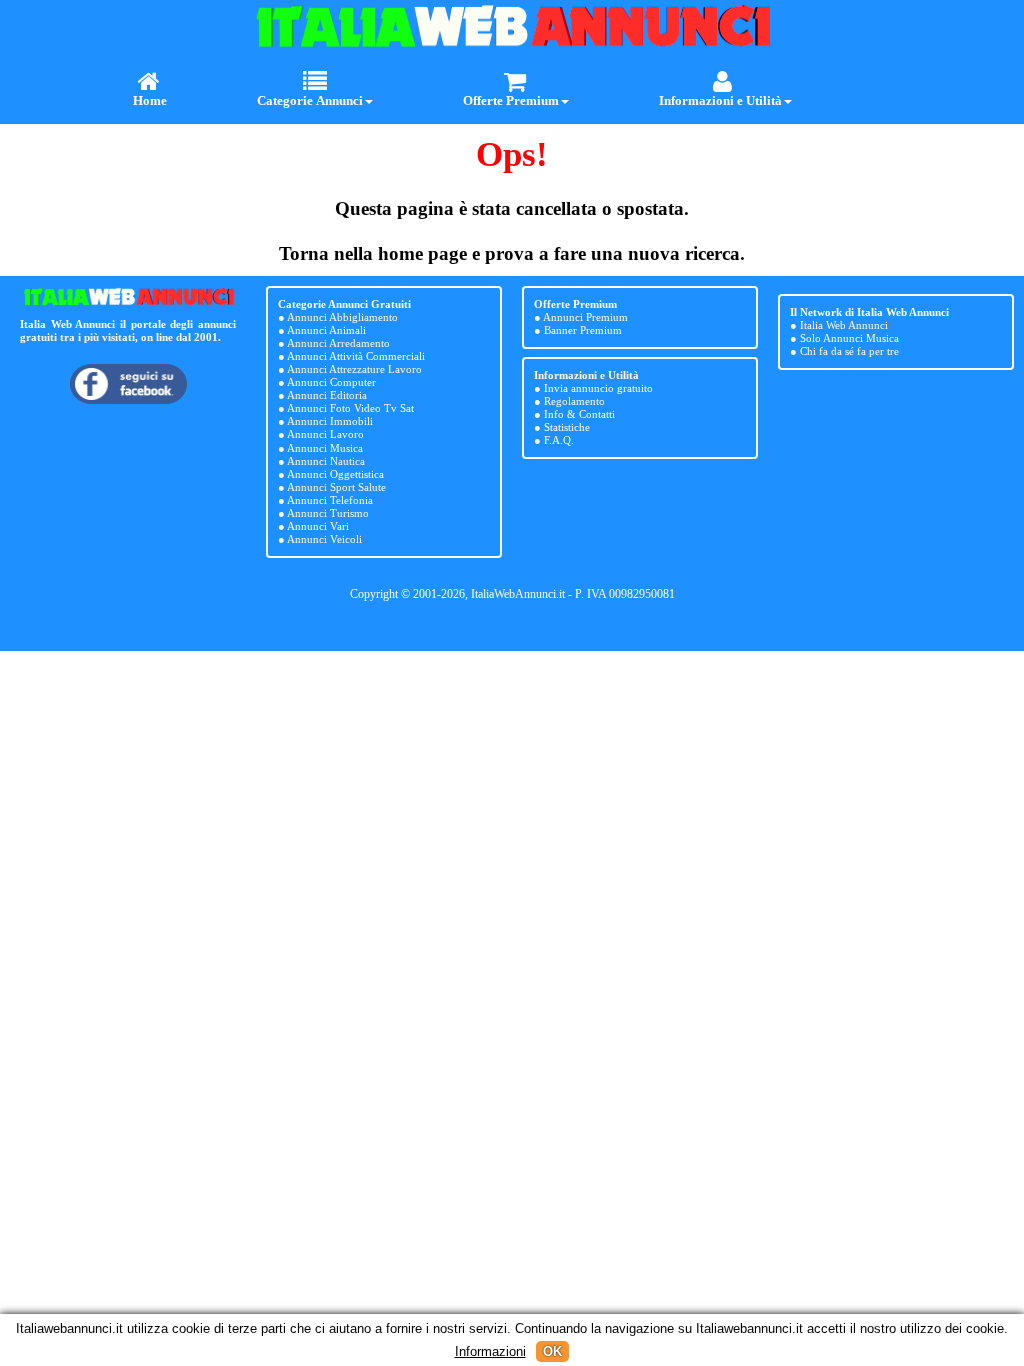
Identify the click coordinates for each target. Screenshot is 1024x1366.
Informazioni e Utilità (720, 100)
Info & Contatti (579, 414)
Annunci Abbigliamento (342, 317)
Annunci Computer (331, 382)
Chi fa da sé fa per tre (849, 351)
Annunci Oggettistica (335, 474)
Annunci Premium (585, 317)
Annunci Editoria (327, 395)
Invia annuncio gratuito (598, 388)
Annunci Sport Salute (336, 487)
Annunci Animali (326, 330)
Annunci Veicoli (324, 539)
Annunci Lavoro (325, 434)
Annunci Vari (318, 526)
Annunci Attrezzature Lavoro (354, 369)
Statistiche (567, 427)
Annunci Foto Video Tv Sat (350, 408)
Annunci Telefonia (330, 500)
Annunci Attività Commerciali (356, 356)
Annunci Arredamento (338, 343)
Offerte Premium (511, 100)
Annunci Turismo (328, 513)
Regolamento (574, 401)
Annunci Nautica (326, 461)
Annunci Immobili (330, 421)
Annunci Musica (325, 448)
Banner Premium (583, 330)
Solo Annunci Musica (849, 338)
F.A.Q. (559, 440)
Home (150, 100)
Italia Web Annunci (844, 325)
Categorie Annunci (310, 100)
